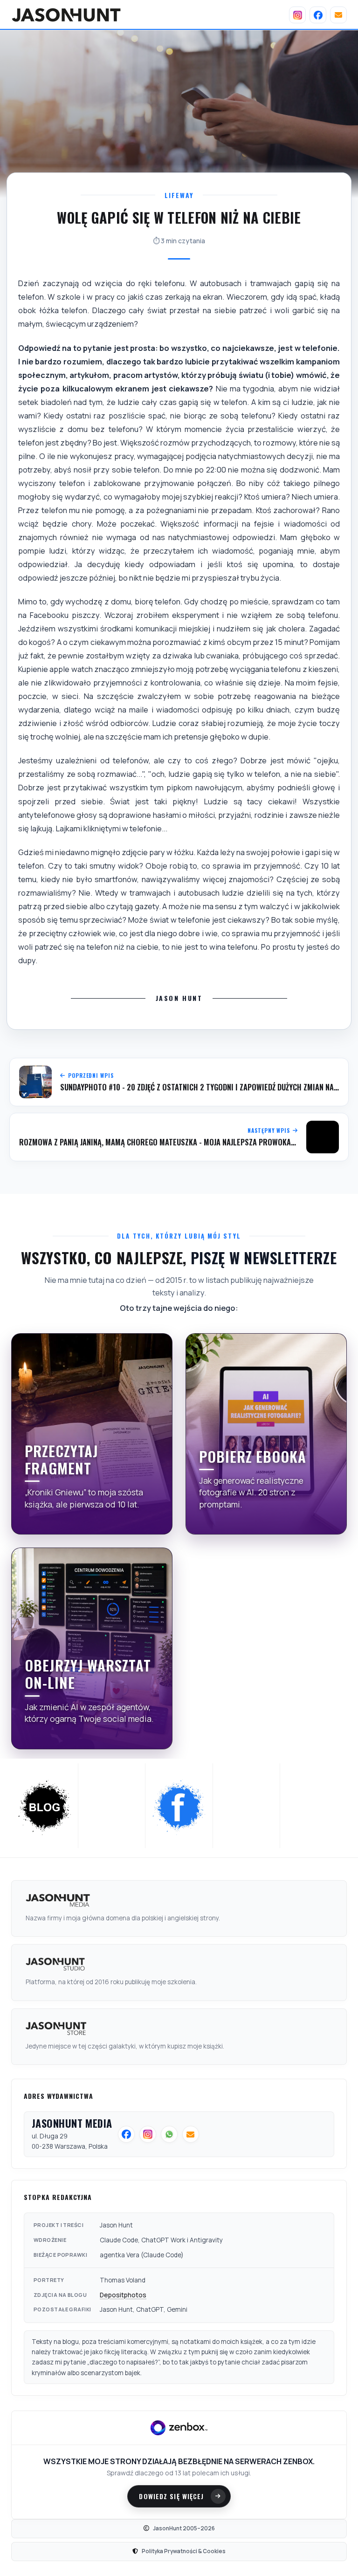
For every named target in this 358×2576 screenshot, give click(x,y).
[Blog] (45, 1806)
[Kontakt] (338, 15)
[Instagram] (297, 15)
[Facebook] (318, 15)
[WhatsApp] (247, 1806)
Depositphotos (123, 2295)
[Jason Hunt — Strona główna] (66, 15)
